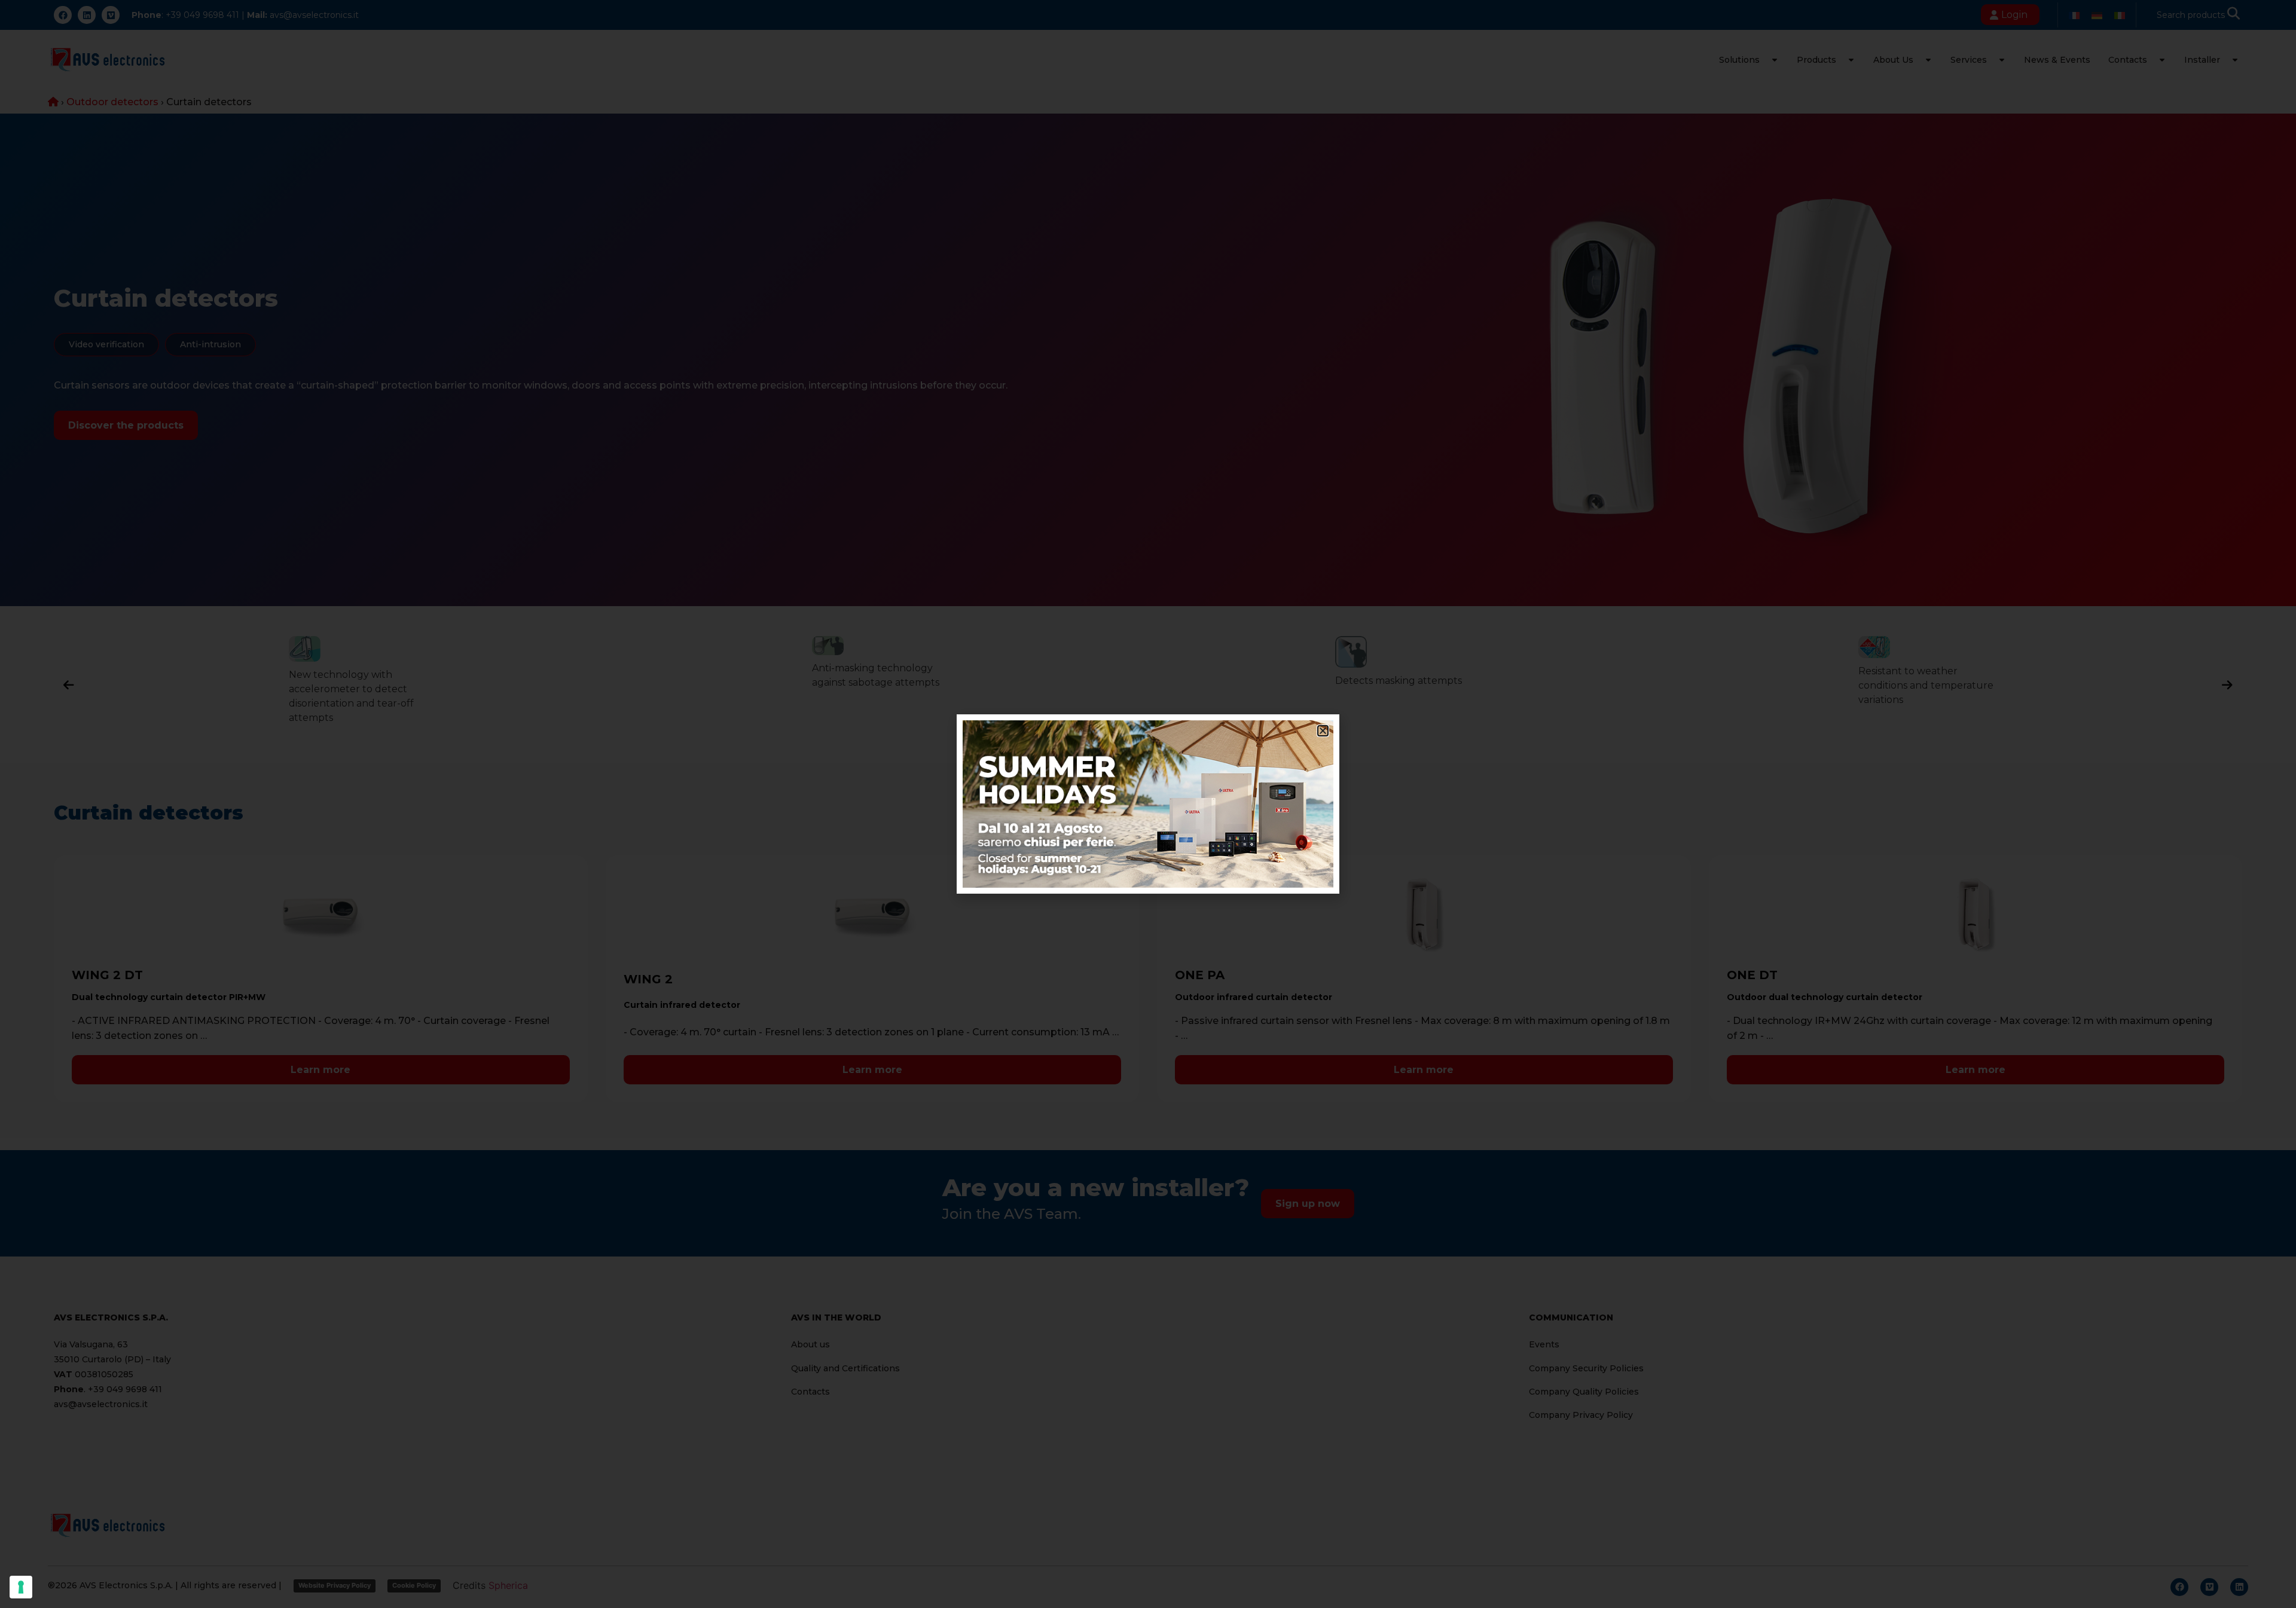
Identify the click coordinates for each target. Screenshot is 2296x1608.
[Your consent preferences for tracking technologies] (21, 1587)
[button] (1323, 731)
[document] (1148, 804)
